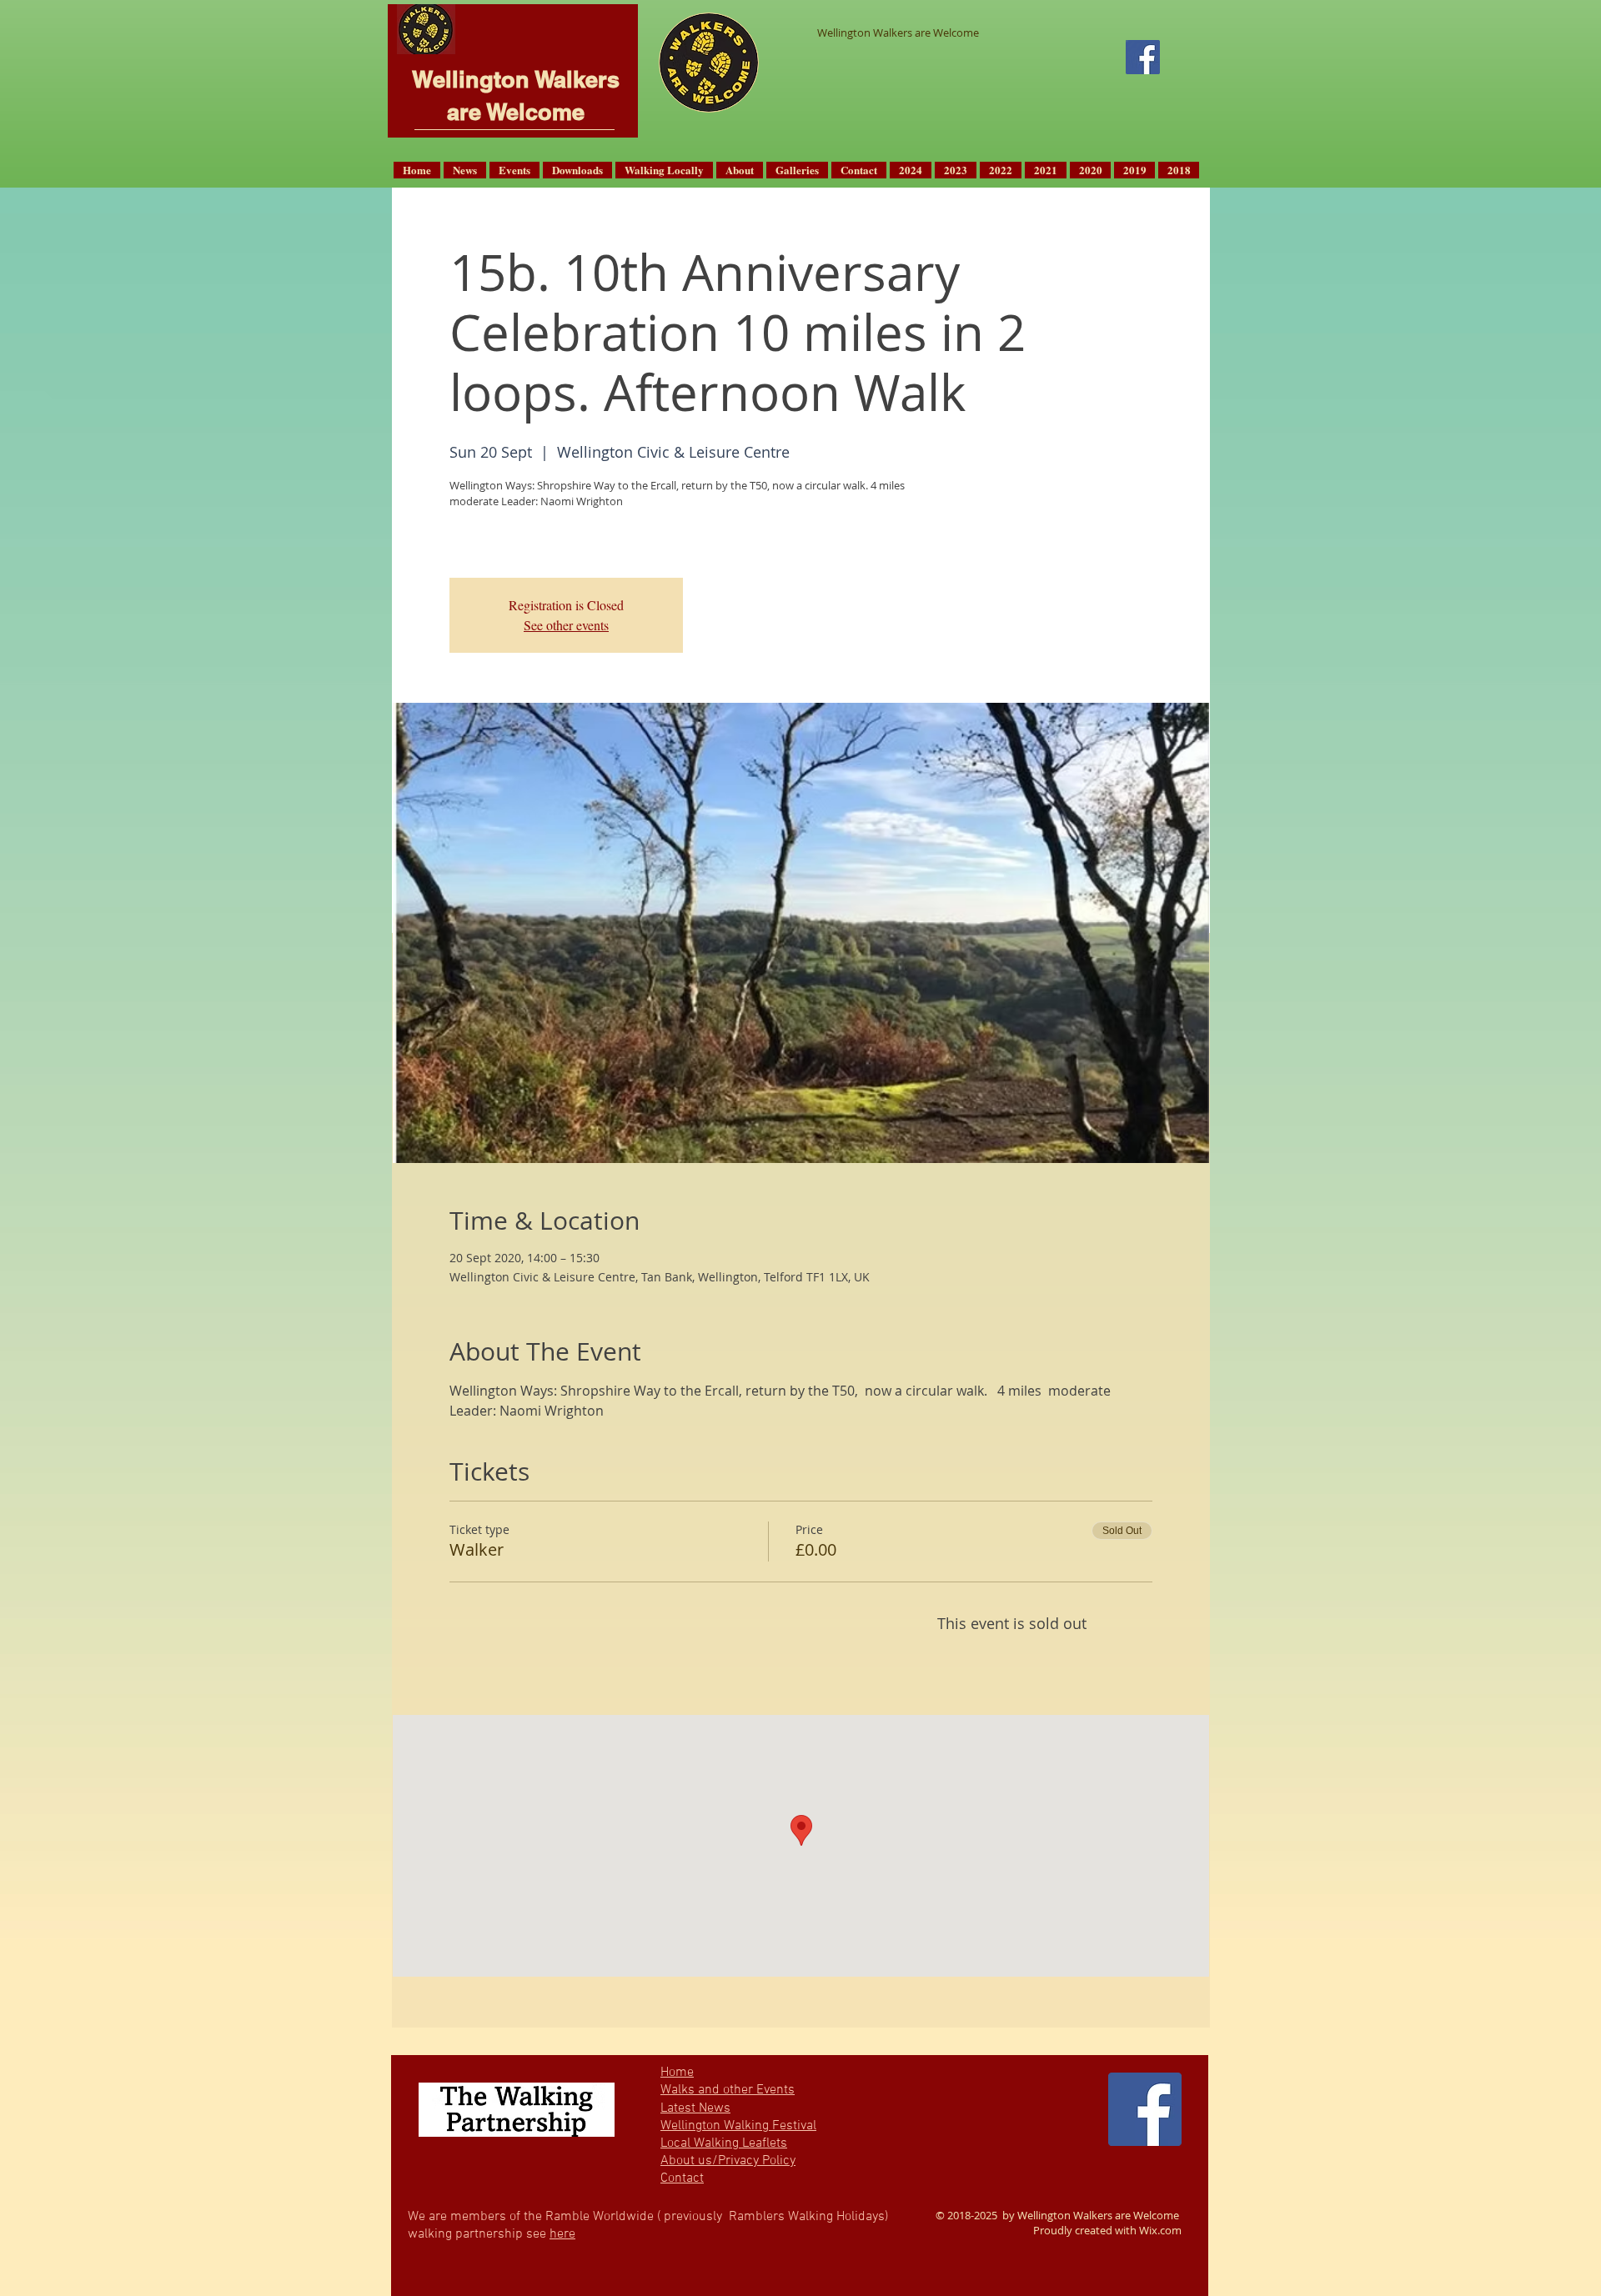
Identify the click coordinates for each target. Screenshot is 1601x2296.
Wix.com (1160, 2230)
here (562, 2234)
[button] (465, 170)
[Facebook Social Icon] (1143, 57)
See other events (566, 625)
